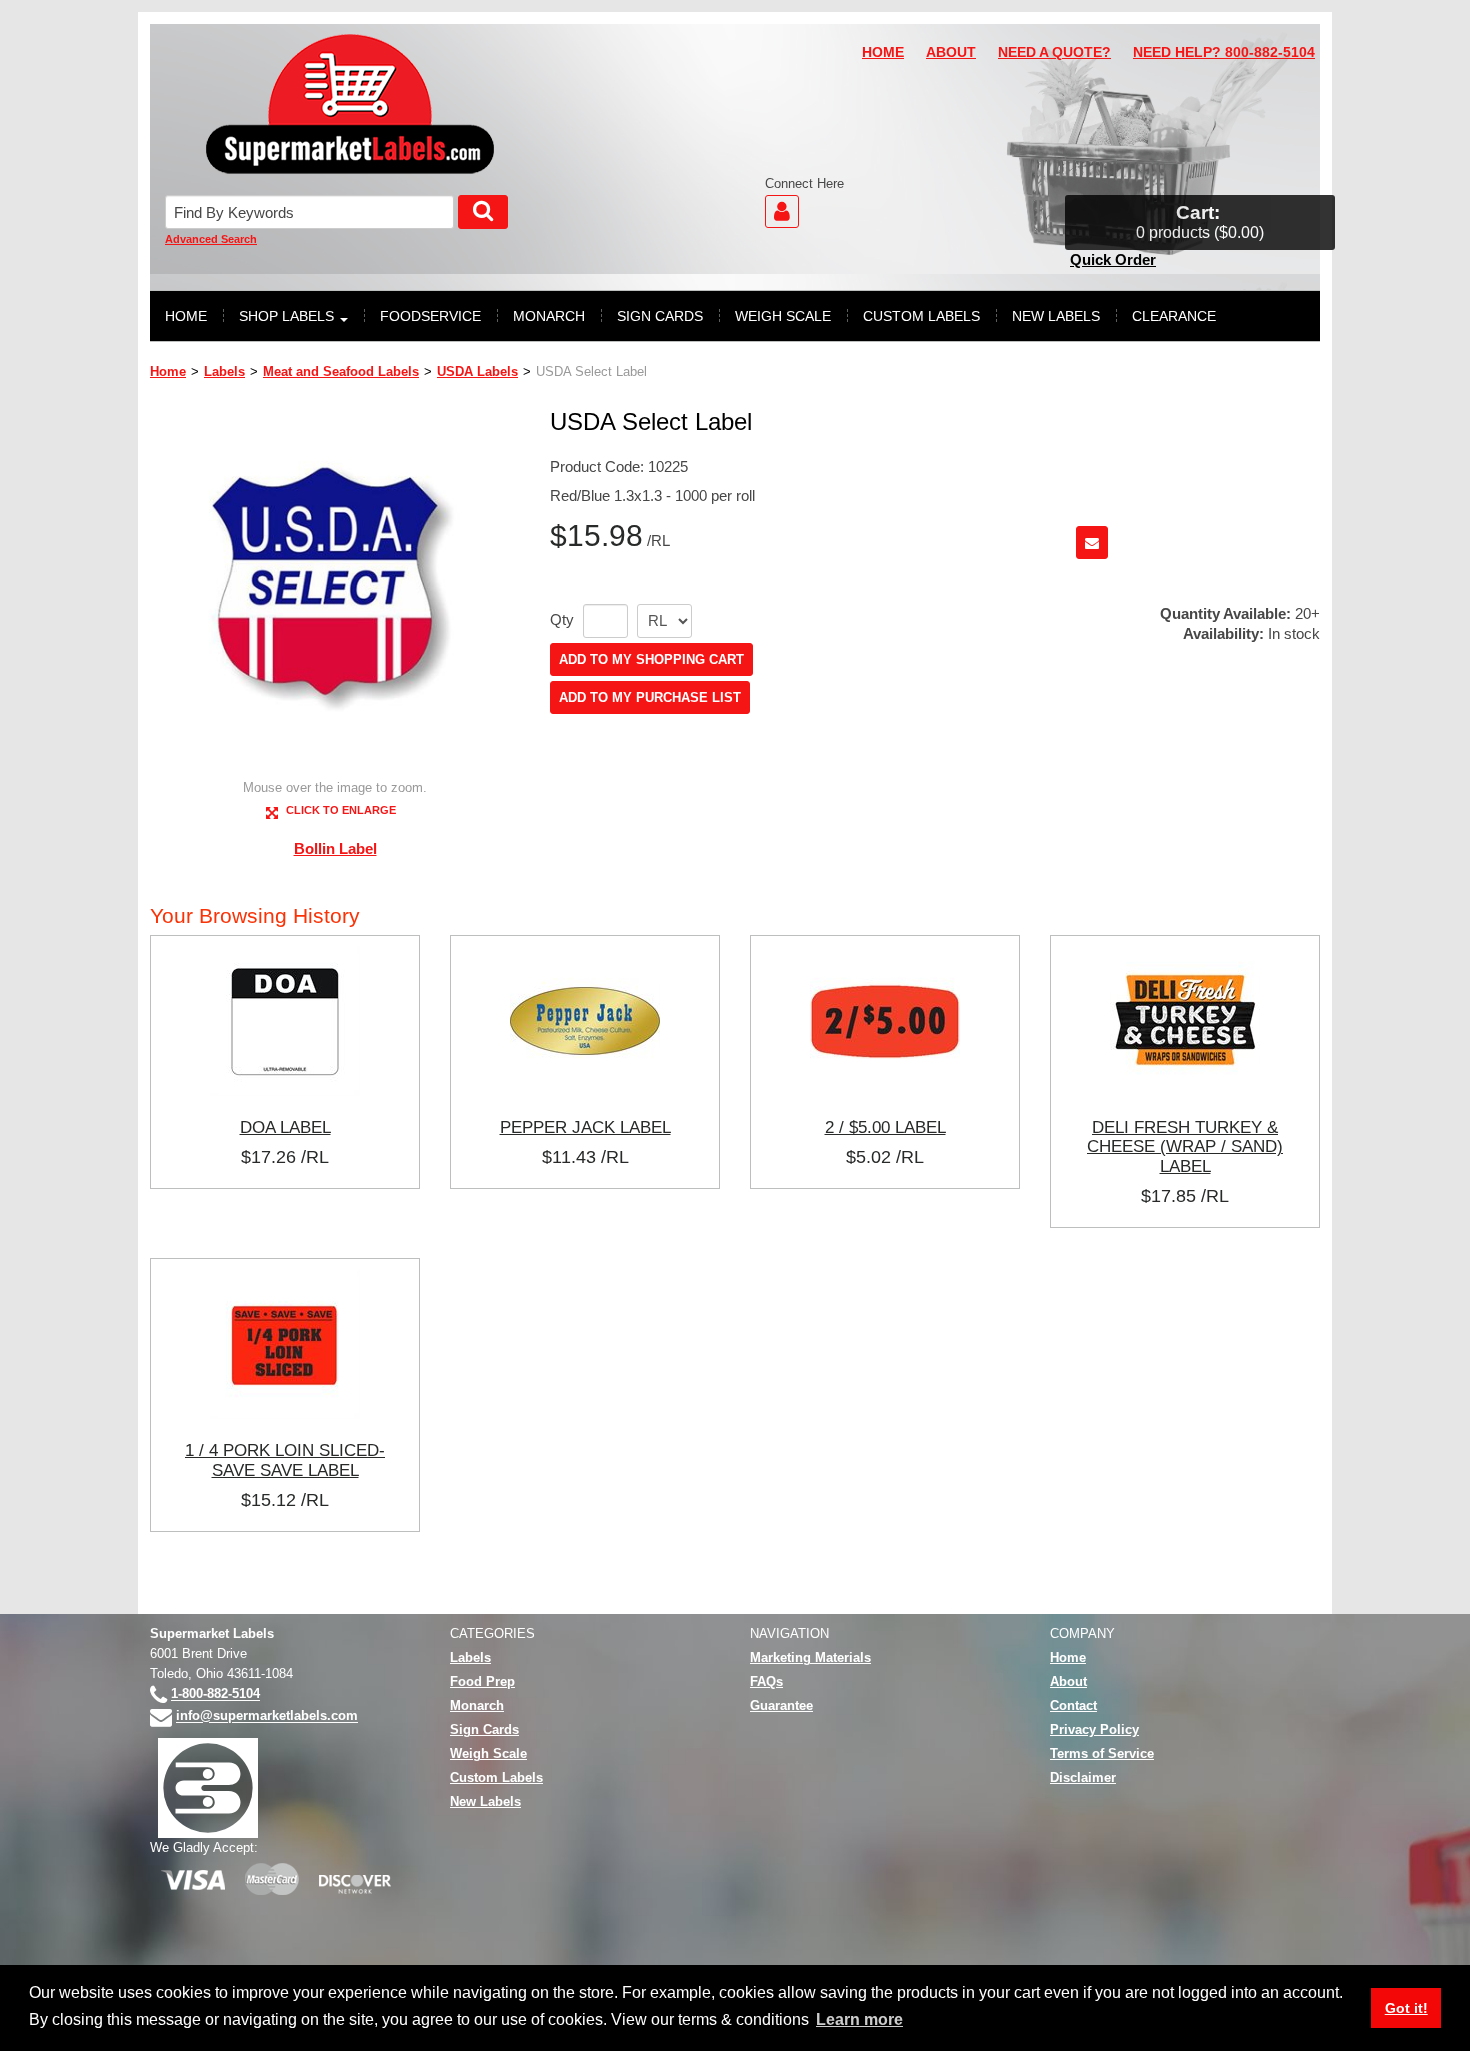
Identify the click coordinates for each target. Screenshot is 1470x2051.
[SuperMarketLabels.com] (350, 104)
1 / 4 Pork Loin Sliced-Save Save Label (285, 1460)
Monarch (477, 1705)
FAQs (766, 1681)
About (1068, 1681)
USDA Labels (477, 371)
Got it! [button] (1406, 2008)
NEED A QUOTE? (1054, 52)
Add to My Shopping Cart (651, 659)
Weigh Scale (488, 1753)
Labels (224, 371)
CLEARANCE (1174, 316)
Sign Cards (484, 1729)
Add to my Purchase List (650, 697)
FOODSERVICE (430, 316)
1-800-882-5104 (215, 1694)
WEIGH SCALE (783, 316)
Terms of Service (1102, 1753)
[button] (1200, 222)
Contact (1073, 1705)
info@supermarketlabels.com (267, 1716)
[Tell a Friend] (1092, 542)
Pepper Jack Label (585, 1127)
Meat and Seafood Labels (341, 371)
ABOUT (951, 52)
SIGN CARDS (660, 316)
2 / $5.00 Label (885, 1127)
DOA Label (285, 1127)
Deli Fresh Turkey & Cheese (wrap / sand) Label (1185, 1146)
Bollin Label (335, 848)
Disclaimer (1083, 1777)
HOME (883, 52)
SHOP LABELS (286, 316)
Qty (562, 620)
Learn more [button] (859, 2019)
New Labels (485, 1801)
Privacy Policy (1094, 1729)
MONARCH (549, 316)
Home (168, 371)
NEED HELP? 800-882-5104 (1224, 52)
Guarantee (781, 1705)
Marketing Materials (810, 1657)
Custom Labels (496, 1777)
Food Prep (482, 1681)
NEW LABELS (1056, 316)
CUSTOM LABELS (921, 316)
